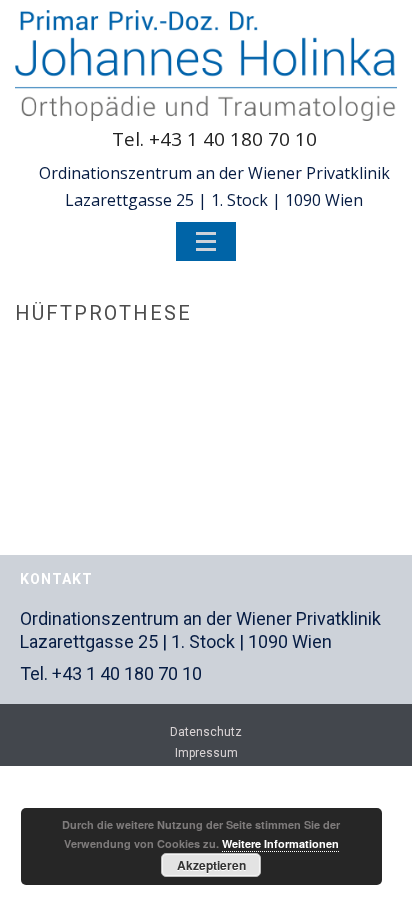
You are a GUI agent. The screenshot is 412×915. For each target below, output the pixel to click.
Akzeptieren (211, 865)
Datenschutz (206, 732)
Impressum (206, 753)
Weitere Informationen (280, 843)
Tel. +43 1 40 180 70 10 (214, 139)
